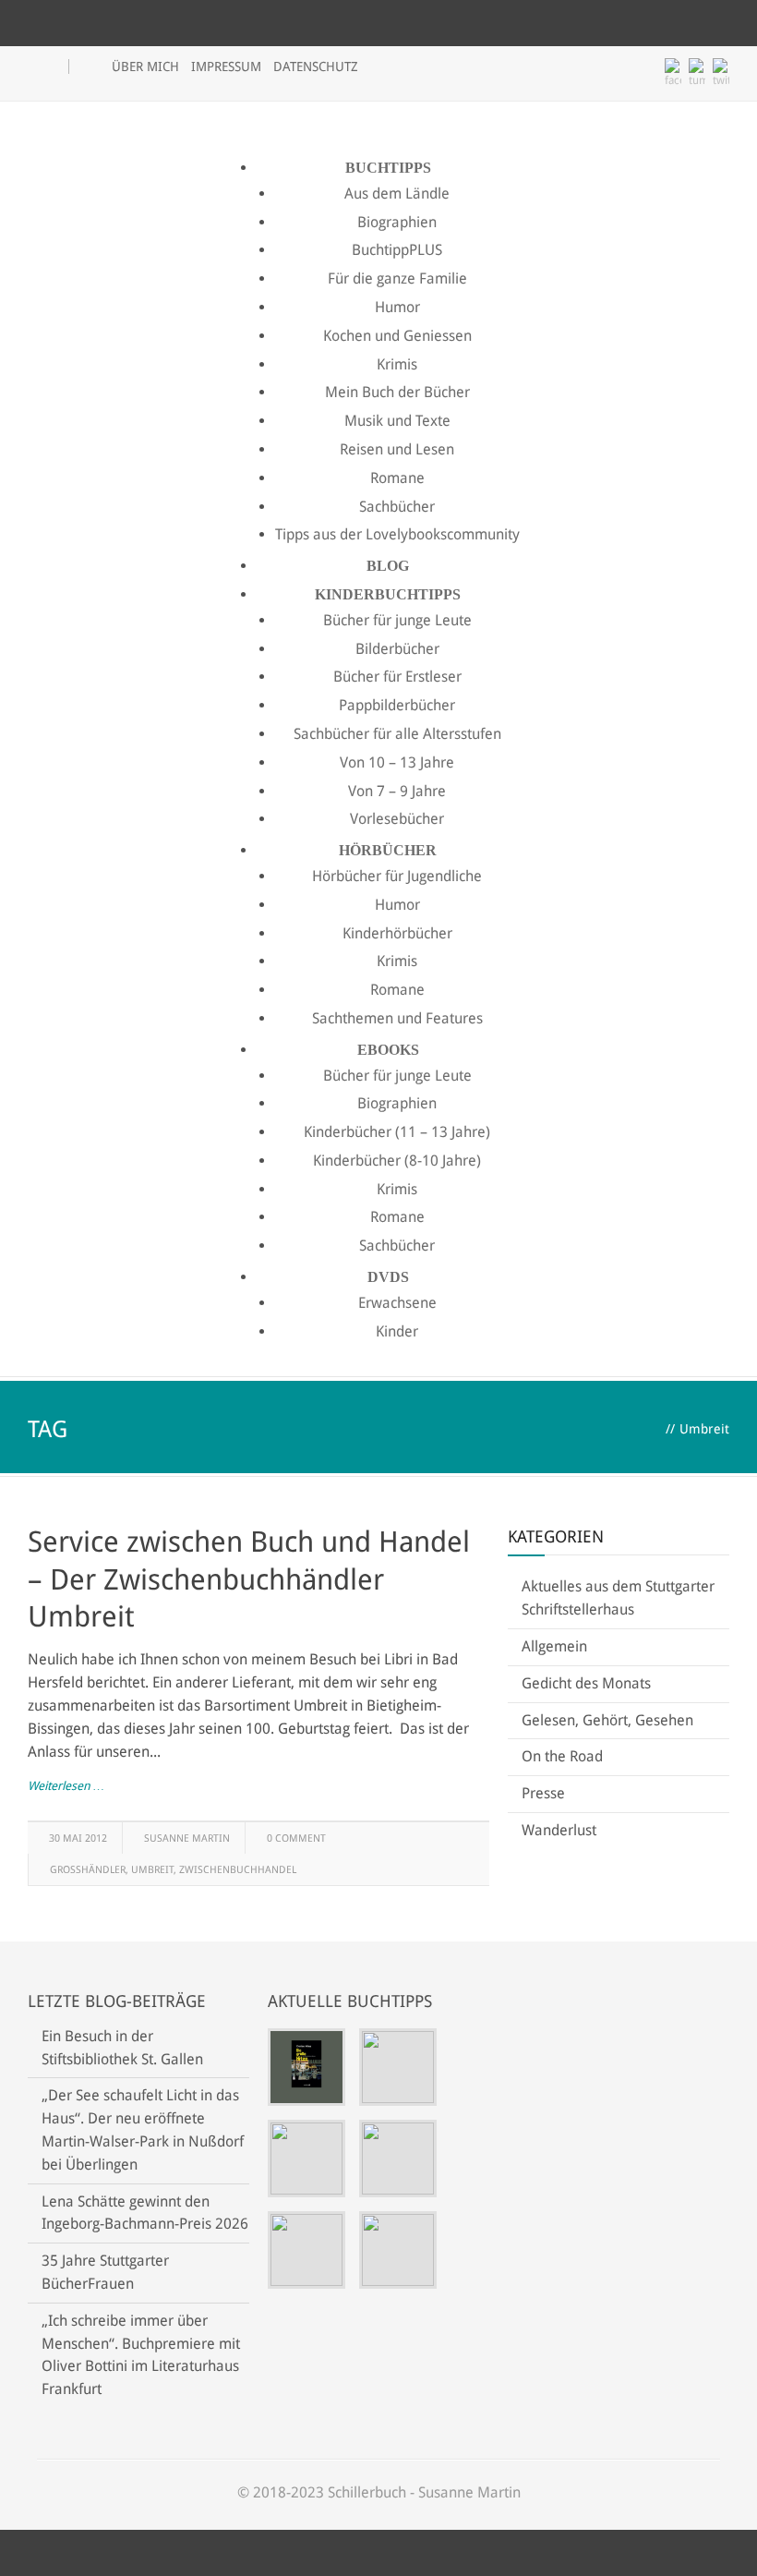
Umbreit (152, 1870)
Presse (543, 1793)
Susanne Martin (187, 1838)
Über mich (145, 67)
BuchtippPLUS (397, 250)
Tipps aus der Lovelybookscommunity (397, 534)
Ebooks (388, 1050)
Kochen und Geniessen (397, 336)
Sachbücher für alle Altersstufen (397, 734)
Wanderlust (559, 1830)
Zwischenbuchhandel (238, 1870)
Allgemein (554, 1646)
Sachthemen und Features (397, 1018)
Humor (397, 307)
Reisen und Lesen (397, 449)
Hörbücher (388, 850)
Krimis (397, 364)
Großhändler (88, 1870)
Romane (397, 478)
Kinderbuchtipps (388, 594)
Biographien (397, 222)
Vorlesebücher (397, 819)
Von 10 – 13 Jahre (397, 762)
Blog (388, 566)
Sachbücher (397, 507)
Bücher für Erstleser (397, 677)
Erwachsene (397, 1303)
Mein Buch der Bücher (397, 392)
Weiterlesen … (66, 1786)
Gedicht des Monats (586, 1683)
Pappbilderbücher (397, 705)
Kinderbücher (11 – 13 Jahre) (397, 1132)
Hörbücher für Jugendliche (397, 876)
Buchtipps (388, 168)
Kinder (397, 1331)
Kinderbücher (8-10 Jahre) (397, 1161)
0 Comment (296, 1838)
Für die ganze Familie (397, 278)
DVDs (388, 1277)
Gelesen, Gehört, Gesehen (607, 1720)
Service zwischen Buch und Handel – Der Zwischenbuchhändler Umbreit (249, 1579)
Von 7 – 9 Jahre (397, 791)
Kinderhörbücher (397, 933)
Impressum (226, 67)
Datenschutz (316, 67)
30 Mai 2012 (78, 1838)
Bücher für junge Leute (397, 620)
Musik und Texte (397, 421)
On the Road (562, 1756)
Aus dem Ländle (397, 194)
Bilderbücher (397, 649)
